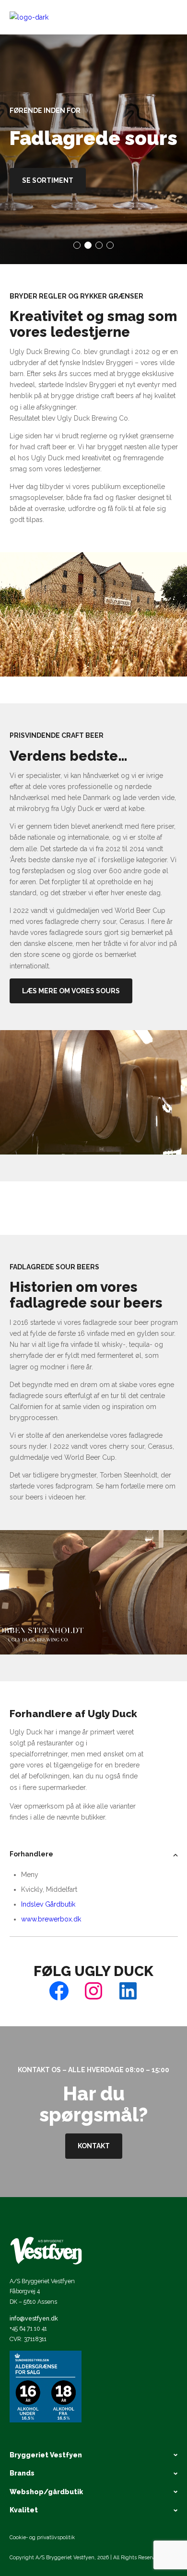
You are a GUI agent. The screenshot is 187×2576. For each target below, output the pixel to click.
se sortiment (48, 180)
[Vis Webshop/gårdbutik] (132, 2492)
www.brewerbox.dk (51, 1919)
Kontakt (94, 2146)
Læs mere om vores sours (71, 991)
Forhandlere (31, 1854)
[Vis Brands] (108, 2474)
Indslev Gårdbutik (48, 1904)
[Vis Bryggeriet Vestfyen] (132, 2455)
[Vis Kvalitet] (110, 2510)
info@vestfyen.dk (34, 2318)
